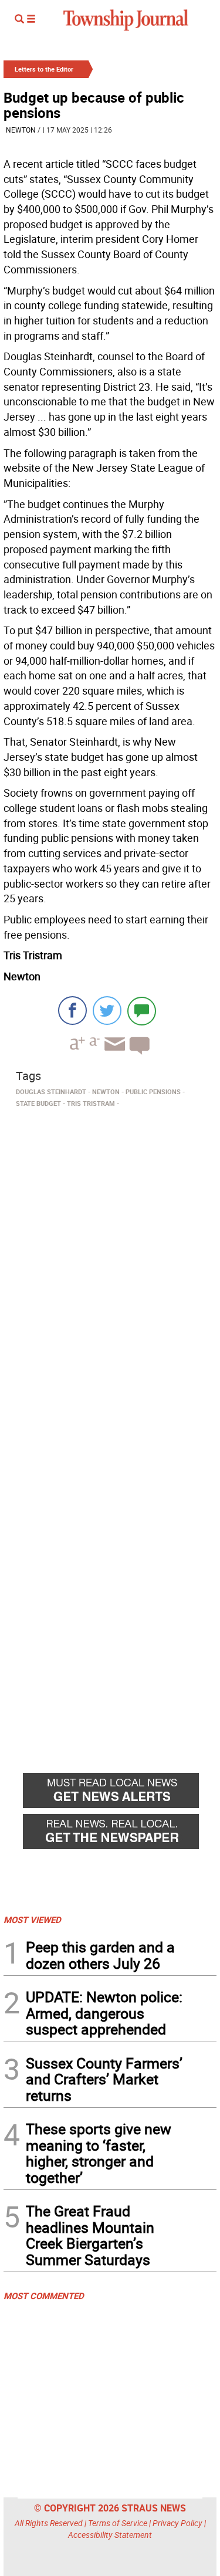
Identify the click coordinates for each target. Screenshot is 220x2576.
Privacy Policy (177, 2523)
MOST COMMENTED (44, 2296)
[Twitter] (107, 1011)
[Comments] (142, 1011)
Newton (21, 130)
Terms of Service (118, 2523)
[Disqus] (110, 1273)
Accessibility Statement (110, 2535)
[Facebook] (72, 1011)
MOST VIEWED (32, 1920)
